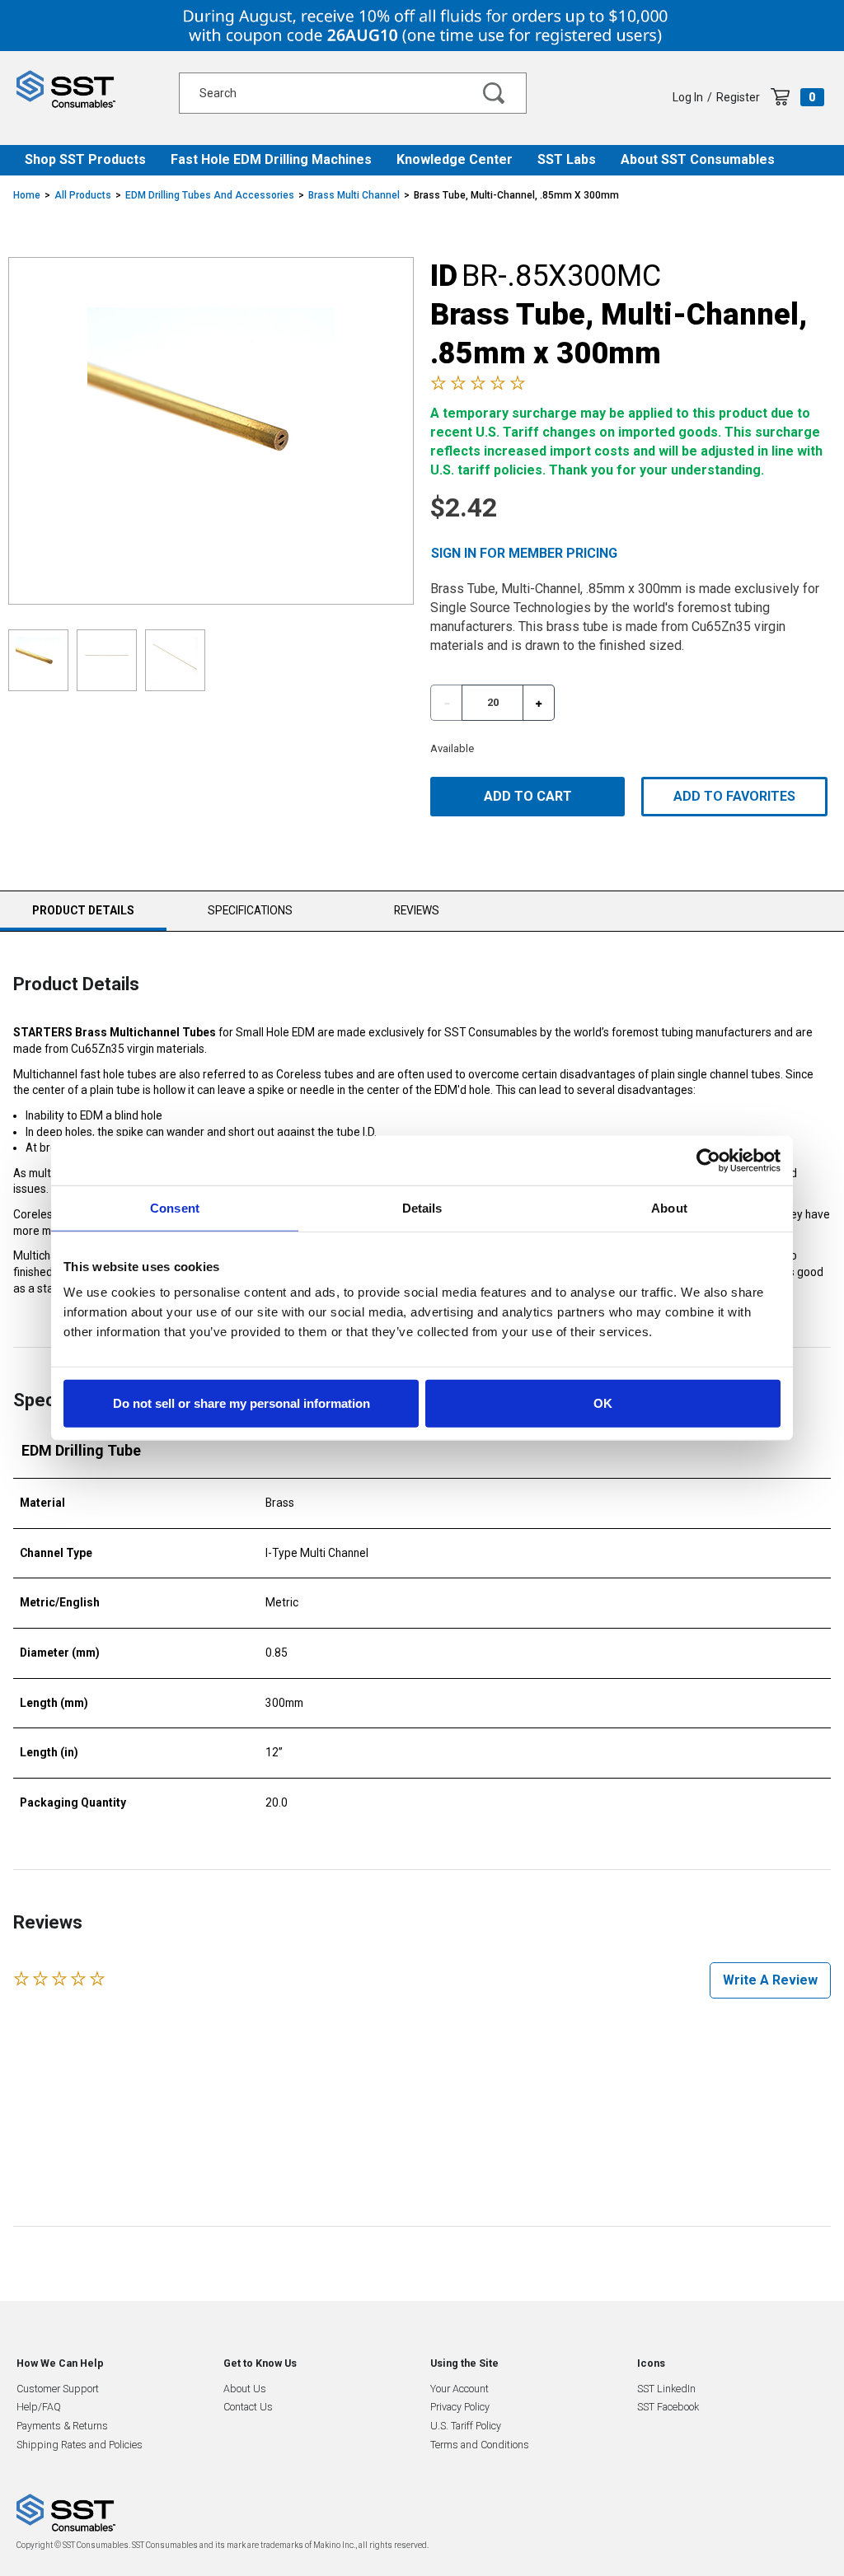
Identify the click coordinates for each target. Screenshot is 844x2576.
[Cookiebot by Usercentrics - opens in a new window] (708, 1160)
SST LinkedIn (666, 2389)
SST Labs (567, 159)
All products (83, 195)
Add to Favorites (734, 796)
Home (27, 195)
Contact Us (248, 2407)
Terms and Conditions (480, 2445)
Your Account (460, 2389)
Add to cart (528, 796)
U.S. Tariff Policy (466, 2426)
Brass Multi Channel (354, 195)
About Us (245, 2389)
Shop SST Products (85, 159)
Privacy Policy (460, 2407)
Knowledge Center (455, 159)
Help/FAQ (39, 2407)
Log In (688, 97)
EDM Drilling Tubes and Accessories (210, 195)
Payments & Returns (62, 2426)
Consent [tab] (175, 1207)
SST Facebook (668, 2407)
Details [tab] (422, 1207)
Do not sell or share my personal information (241, 1403)
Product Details (83, 917)
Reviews (417, 910)
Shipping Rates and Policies (80, 2445)
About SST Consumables (698, 159)
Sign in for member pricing (524, 553)
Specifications (250, 910)
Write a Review (770, 1980)
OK (603, 1403)
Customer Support (58, 2389)
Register (738, 97)
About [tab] (669, 1207)
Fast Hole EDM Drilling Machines (271, 159)
